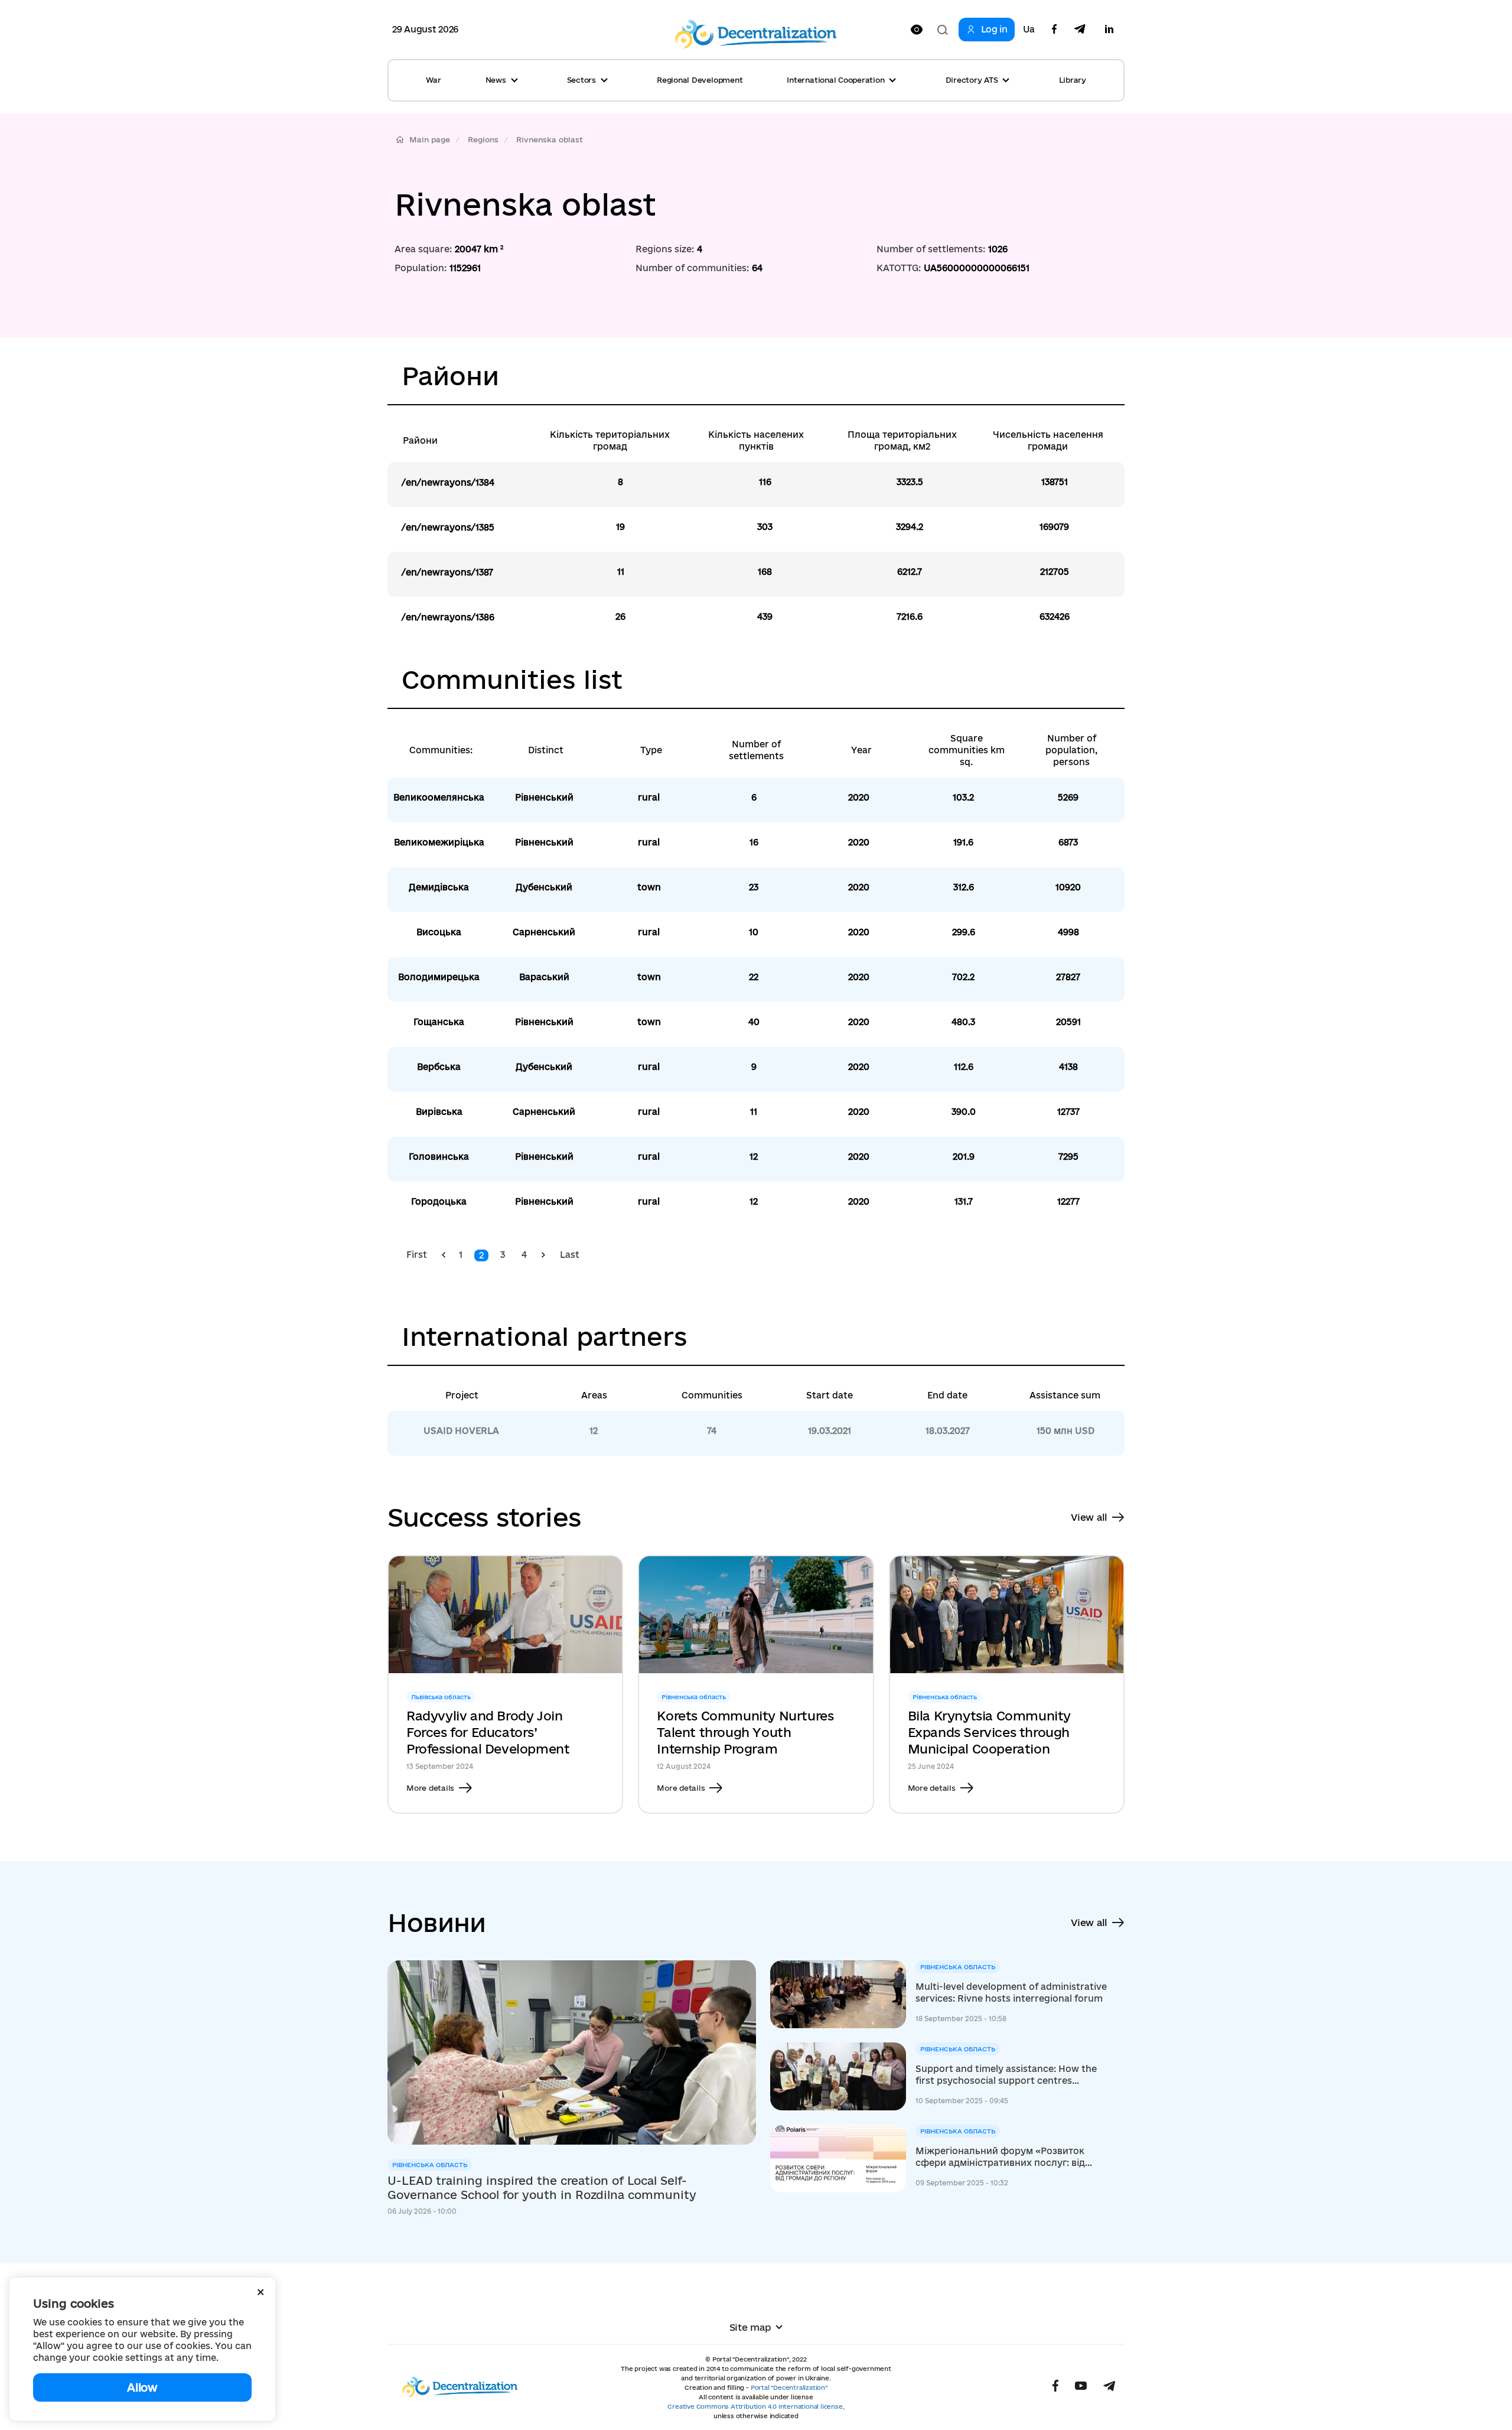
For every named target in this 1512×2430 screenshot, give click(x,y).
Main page (430, 139)
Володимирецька (439, 977)
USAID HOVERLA (461, 1431)
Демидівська (439, 887)
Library (1073, 80)
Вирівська (439, 1112)
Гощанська (439, 1022)
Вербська (439, 1067)
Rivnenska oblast (550, 139)
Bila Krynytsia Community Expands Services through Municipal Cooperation (989, 1732)
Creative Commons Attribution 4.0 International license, (756, 2406)
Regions (483, 139)
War (433, 80)
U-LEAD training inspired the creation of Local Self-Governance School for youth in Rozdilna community (542, 2188)
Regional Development (700, 80)
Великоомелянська (439, 797)
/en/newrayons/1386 (448, 617)
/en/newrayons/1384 (448, 482)
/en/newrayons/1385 (448, 527)
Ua (1029, 30)
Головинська (439, 1157)
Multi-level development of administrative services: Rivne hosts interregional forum (1011, 1993)
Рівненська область (430, 2165)
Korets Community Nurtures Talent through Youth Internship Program (745, 1732)
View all (1089, 1517)
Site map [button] (750, 2327)
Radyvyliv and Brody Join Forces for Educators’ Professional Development (488, 1732)
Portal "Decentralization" (789, 2387)
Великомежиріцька (439, 842)
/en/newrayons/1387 (447, 572)
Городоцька (439, 1201)
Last (570, 1255)
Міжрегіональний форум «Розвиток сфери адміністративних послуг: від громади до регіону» (1000, 2157)
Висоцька (439, 932)
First (417, 1255)
